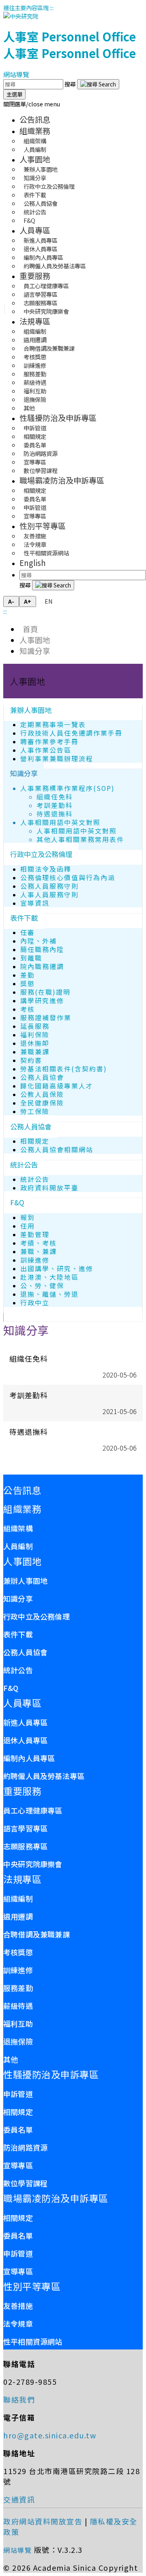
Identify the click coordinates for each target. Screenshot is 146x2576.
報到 (28, 1217)
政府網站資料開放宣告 (43, 2521)
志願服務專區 (25, 1846)
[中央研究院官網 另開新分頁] (21, 16)
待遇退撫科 (55, 814)
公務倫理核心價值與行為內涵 (68, 878)
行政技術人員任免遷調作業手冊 (71, 733)
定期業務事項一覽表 (53, 724)
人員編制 (35, 149)
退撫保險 (18, 2041)
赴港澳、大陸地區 (49, 1277)
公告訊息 (35, 119)
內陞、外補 (39, 941)
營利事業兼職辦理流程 (57, 759)
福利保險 (35, 1035)
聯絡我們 (19, 2399)
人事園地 (35, 159)
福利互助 (18, 2023)
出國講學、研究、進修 (57, 1269)
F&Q (29, 220)
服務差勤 (18, 1988)
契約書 (31, 1060)
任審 (28, 932)
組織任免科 (55, 797)
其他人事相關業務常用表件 (80, 839)
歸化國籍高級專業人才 (57, 1086)
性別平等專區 (43, 526)
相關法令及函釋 (46, 869)
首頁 (29, 629)
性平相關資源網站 (46, 553)
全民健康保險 (42, 1103)
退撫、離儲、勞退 (49, 1294)
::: (52, 8)
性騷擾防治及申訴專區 (58, 418)
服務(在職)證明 (45, 992)
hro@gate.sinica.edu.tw (50, 2435)
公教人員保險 (42, 1094)
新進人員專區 (25, 1722)
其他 (29, 408)
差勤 (28, 975)
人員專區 (35, 230)
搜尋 (71, 84)
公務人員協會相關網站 (57, 1150)
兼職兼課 (35, 1052)
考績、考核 (39, 1243)
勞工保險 (35, 1111)
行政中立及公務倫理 (41, 854)
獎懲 (28, 984)
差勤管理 (35, 1234)
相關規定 (35, 1141)
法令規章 (18, 2323)
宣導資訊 (35, 903)
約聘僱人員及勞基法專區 (55, 266)
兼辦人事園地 (31, 710)
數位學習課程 (41, 470)
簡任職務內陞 (42, 949)
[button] (32, 104)
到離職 (31, 958)
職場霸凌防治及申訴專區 (62, 480)
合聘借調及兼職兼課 (36, 1934)
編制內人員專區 (29, 1758)
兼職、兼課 (39, 1251)
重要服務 (35, 276)
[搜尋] (98, 84)
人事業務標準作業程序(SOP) (68, 788)
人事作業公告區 (46, 750)
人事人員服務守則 (49, 895)
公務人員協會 (42, 1077)
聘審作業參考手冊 (49, 742)
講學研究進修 (42, 1001)
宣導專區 (35, 516)
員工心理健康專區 (33, 1810)
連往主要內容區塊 (26, 8)
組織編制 (18, 1898)
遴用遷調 (18, 1916)
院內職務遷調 (42, 966)
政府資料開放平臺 (49, 1188)
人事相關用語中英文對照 (60, 822)
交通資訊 (19, 2499)
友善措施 (18, 2306)
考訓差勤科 (55, 805)
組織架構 (18, 1528)
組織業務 (35, 131)
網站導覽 (16, 74)
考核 (28, 1009)
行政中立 (35, 1303)
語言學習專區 (25, 1828)
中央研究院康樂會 (46, 311)
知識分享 (35, 651)
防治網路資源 (25, 2147)
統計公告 (24, 1165)
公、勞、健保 (42, 1286)
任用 (28, 1226)
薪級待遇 (18, 2006)
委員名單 (18, 2129)
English (33, 562)
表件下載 (24, 918)
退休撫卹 (35, 1043)
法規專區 (35, 321)
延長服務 (35, 1026)
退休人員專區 (25, 1740)
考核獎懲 (18, 1952)
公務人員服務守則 (49, 886)
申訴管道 (18, 2094)
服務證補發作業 (46, 1018)
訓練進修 (35, 1260)
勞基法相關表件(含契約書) (64, 1069)
